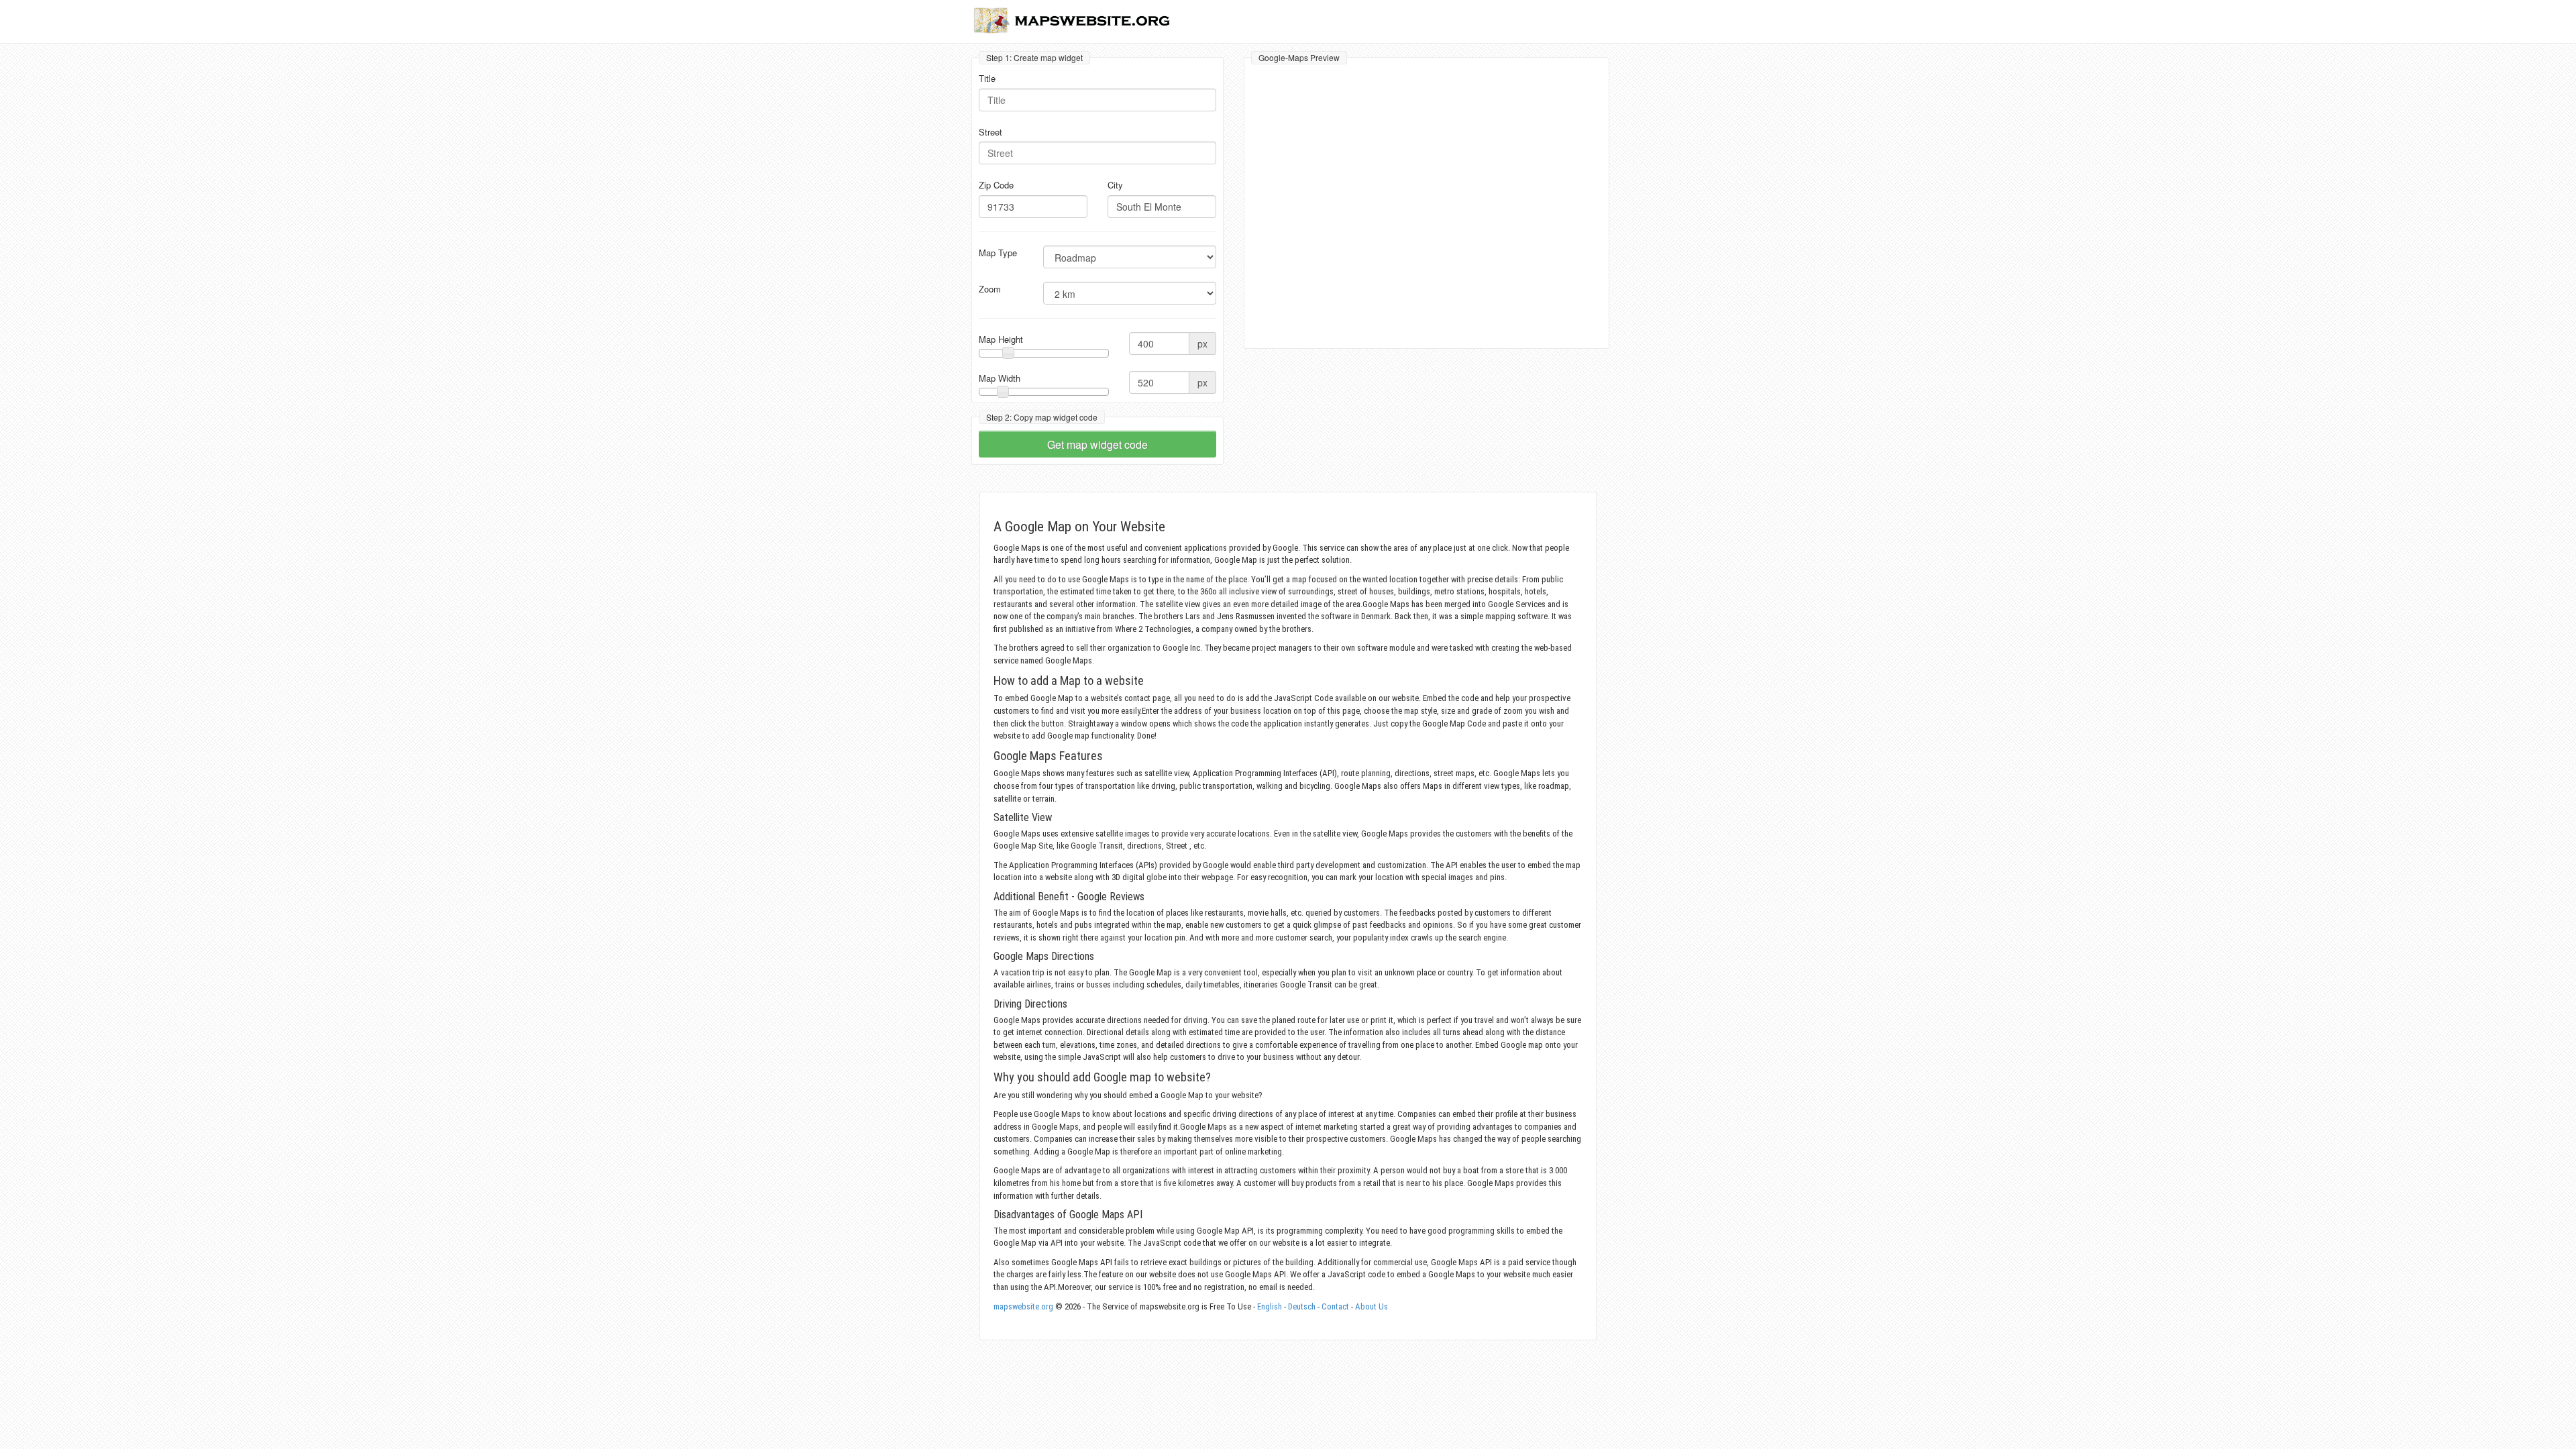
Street (990, 132)
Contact (1335, 1306)
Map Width (1000, 378)
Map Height (1001, 339)
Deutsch (1302, 1306)
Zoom (990, 289)
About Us (1372, 1306)
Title (987, 78)
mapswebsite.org (1023, 1306)
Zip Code (996, 185)
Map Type (998, 253)
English (1270, 1306)
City (1115, 185)
